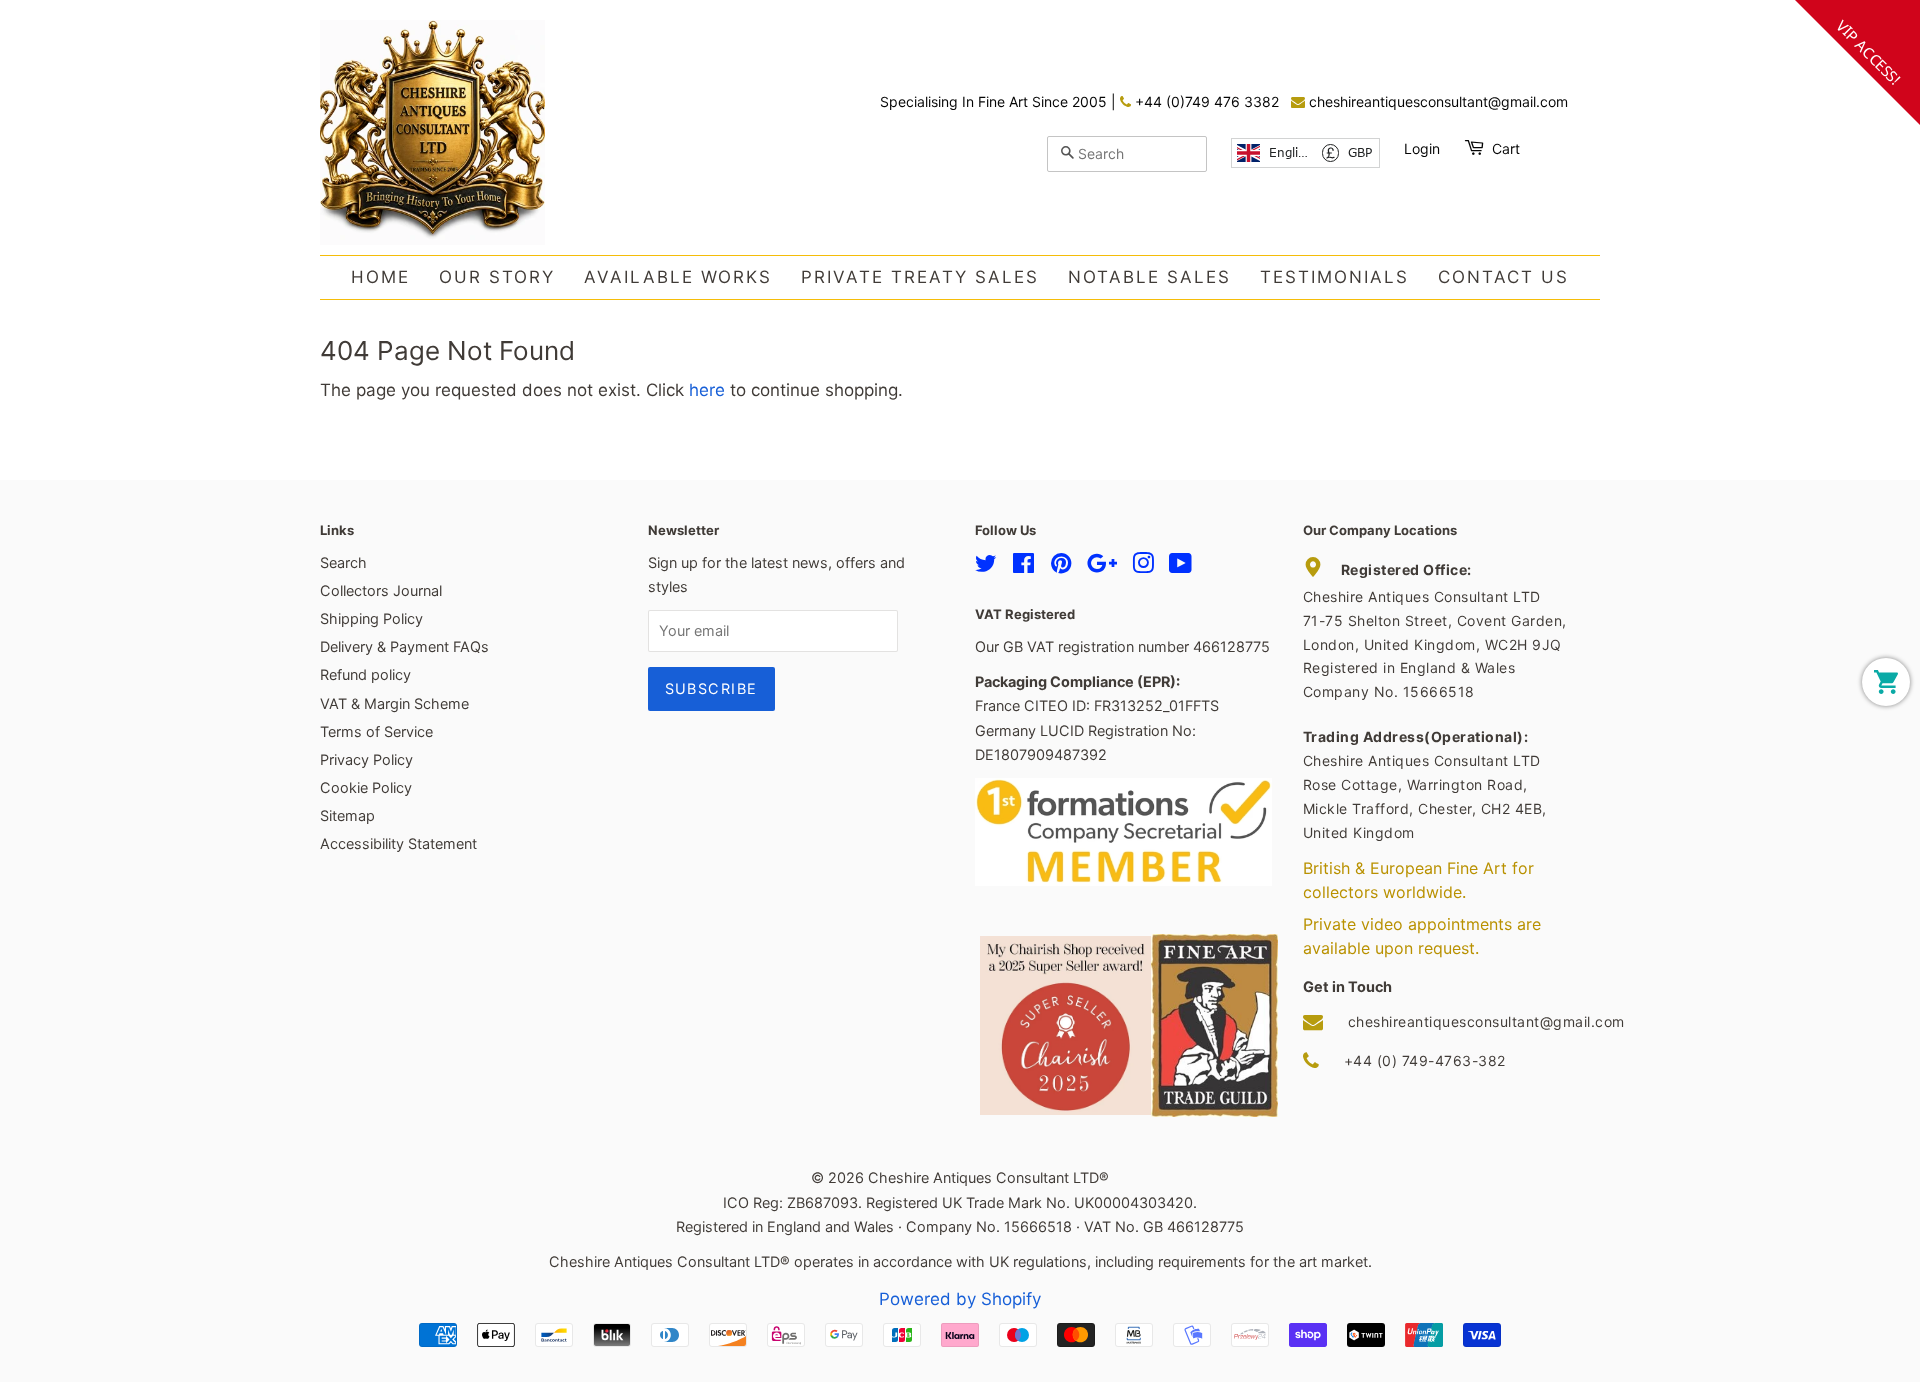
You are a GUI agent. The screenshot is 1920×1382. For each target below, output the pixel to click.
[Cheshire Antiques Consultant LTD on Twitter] (986, 566)
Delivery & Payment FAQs (404, 646)
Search (343, 562)
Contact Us (1503, 277)
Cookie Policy (366, 787)
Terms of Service (376, 731)
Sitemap (347, 815)
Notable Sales (1149, 277)
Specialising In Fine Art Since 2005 (995, 101)
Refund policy (365, 674)
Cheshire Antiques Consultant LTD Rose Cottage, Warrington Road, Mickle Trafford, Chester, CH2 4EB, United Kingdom (1425, 784)
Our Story (497, 277)
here (707, 390)
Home (380, 277)
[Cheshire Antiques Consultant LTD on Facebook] (1023, 566)
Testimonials (1334, 277)
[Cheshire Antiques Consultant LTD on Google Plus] (1102, 566)
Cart (1506, 148)
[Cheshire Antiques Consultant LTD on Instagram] (1143, 566)
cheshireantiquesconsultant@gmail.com (1436, 101)
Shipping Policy (371, 618)
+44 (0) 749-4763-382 (1425, 1060)
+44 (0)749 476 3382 (1205, 101)
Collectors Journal (381, 590)
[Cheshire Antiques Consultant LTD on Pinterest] (1061, 566)
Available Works (678, 277)
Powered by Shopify (960, 1299)
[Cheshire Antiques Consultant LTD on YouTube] (1180, 566)
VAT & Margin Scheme (394, 703)
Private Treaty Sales (920, 277)
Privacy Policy (366, 759)
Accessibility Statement (398, 843)
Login (1422, 148)
